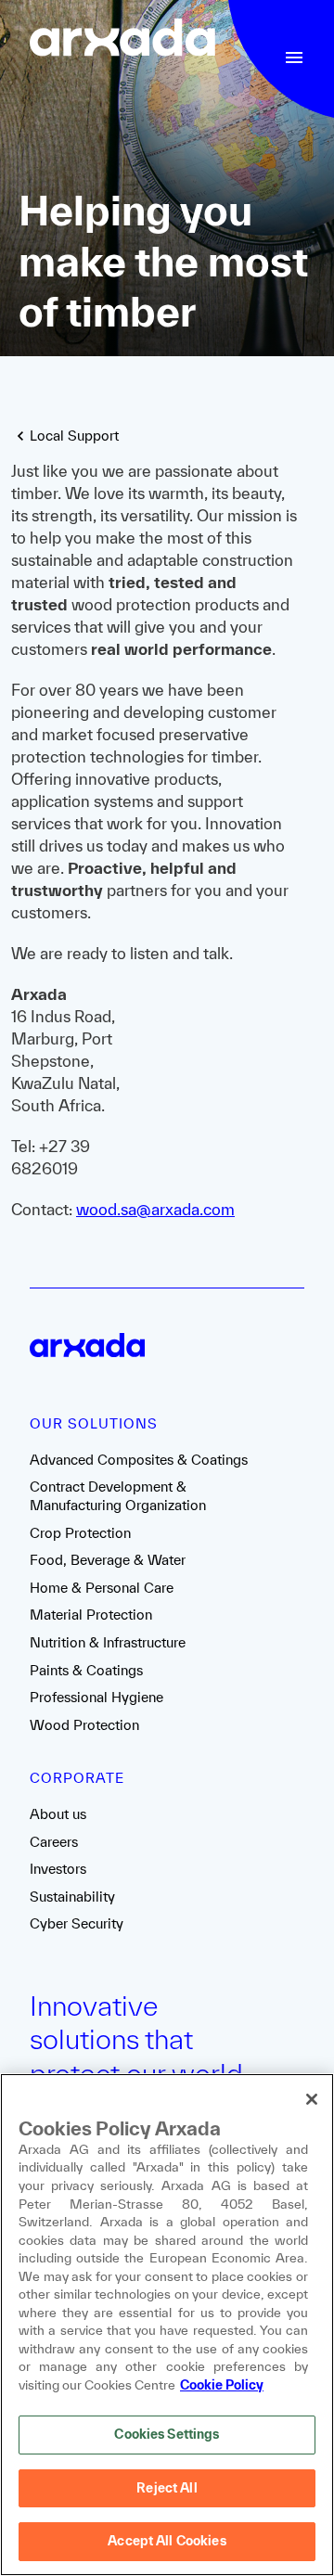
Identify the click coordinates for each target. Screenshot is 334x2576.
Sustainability (72, 1897)
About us (58, 1814)
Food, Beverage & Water (108, 1560)
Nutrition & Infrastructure (108, 1642)
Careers (54, 1842)
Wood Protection (84, 1725)
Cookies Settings (167, 2434)
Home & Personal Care (102, 1588)
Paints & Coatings (86, 1670)
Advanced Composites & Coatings (139, 1460)
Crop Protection (80, 1533)
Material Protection (91, 1615)
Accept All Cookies (167, 2541)
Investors (58, 1869)
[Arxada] (122, 39)
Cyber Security (77, 1923)
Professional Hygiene (96, 1697)
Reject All (167, 2488)
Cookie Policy (222, 2385)
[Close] (312, 2099)
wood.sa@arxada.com (155, 1209)
